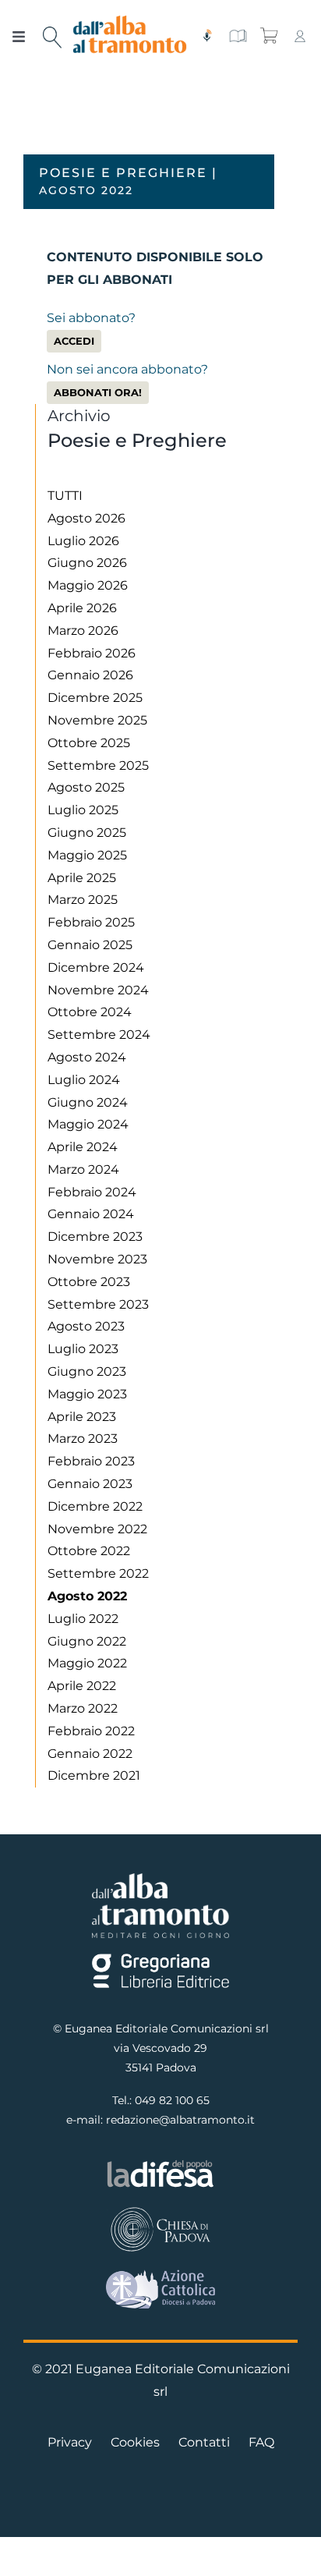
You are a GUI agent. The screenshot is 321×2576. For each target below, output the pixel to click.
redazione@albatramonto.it (180, 2120)
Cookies (135, 2442)
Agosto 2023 (86, 1326)
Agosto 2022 (87, 1596)
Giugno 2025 (87, 833)
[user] (300, 35)
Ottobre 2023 (89, 1282)
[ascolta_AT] (206, 35)
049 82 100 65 (172, 2100)
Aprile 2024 (83, 1147)
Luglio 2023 (83, 1349)
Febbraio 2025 (91, 922)
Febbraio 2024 (92, 1192)
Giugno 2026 (87, 563)
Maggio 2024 (88, 1124)
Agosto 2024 (87, 1057)
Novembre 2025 (97, 720)
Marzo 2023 (83, 1439)
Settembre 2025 (98, 765)
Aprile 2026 (82, 608)
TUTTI (65, 496)
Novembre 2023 (97, 1259)
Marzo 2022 (83, 1708)
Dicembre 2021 (94, 1775)
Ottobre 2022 (89, 1551)
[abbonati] (238, 35)
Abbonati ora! (98, 393)
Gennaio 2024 (91, 1214)
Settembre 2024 (99, 1035)
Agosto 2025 (86, 787)
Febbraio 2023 (91, 1461)
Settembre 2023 (98, 1304)
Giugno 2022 (87, 1641)
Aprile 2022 (82, 1686)
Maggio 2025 (87, 855)
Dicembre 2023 (95, 1237)
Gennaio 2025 (90, 945)
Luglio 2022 (83, 1619)
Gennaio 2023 (90, 1484)
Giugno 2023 (87, 1371)
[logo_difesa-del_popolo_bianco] (161, 2164)
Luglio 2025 (83, 810)
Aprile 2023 (82, 1417)
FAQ (261, 2442)
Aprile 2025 (82, 878)
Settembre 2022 (98, 1573)
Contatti (204, 2442)
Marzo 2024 (83, 1169)
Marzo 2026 (83, 631)
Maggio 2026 (88, 585)
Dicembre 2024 (96, 967)
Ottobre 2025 (89, 743)
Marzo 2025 (83, 900)
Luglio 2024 (84, 1080)
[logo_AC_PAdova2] (161, 2275)
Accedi (74, 341)
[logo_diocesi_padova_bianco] (161, 2211)
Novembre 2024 (98, 990)
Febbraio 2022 (91, 1731)
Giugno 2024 (88, 1102)
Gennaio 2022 (90, 1754)
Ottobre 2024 (90, 1012)
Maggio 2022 (87, 1663)
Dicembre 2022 (95, 1506)
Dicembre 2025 (95, 698)
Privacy (70, 2442)
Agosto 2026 (86, 518)
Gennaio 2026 (90, 675)
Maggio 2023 (87, 1394)
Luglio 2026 (83, 541)
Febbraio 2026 (92, 653)
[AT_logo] (130, 21)
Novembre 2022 (97, 1529)
